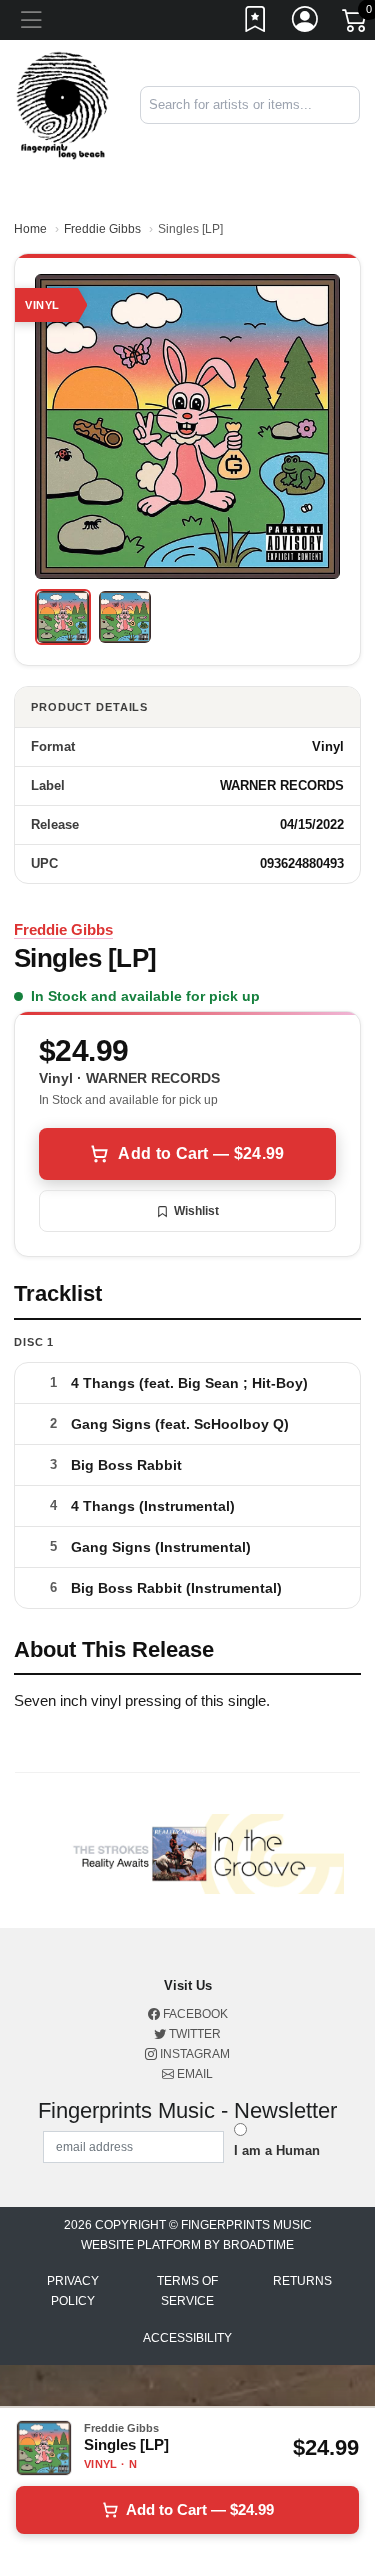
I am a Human (277, 2150)
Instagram (193, 2054)
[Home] (62, 104)
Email (193, 2074)
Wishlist (196, 1211)
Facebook (194, 2014)
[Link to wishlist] (256, 23)
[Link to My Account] (306, 23)
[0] (356, 24)
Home (30, 229)
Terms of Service (187, 2291)
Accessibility (187, 2338)
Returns (302, 2281)
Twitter (193, 2034)
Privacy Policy (73, 2291)
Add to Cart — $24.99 (201, 1153)
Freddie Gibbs (102, 229)
